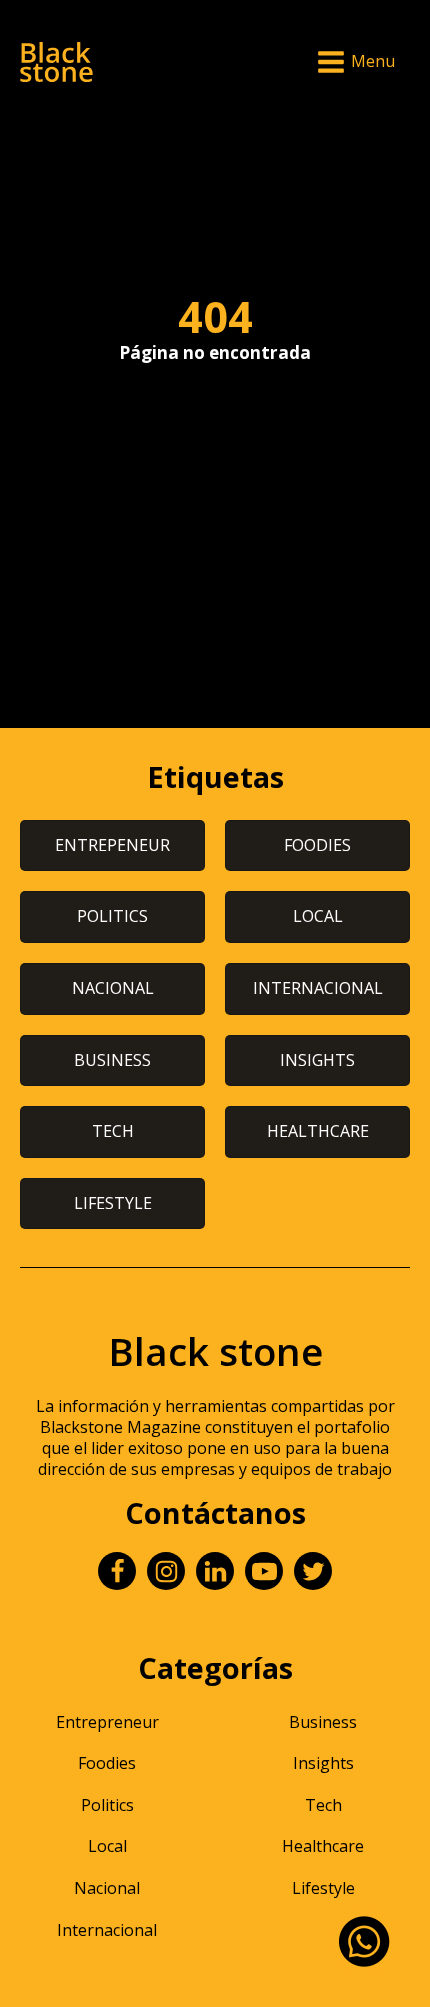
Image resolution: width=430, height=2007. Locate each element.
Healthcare (323, 1846)
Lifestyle (323, 1888)
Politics (107, 1805)
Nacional (107, 1888)
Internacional (107, 1930)
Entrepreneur (107, 1722)
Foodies (107, 1763)
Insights (323, 1763)
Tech (323, 1805)
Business (323, 1722)
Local (107, 1846)
